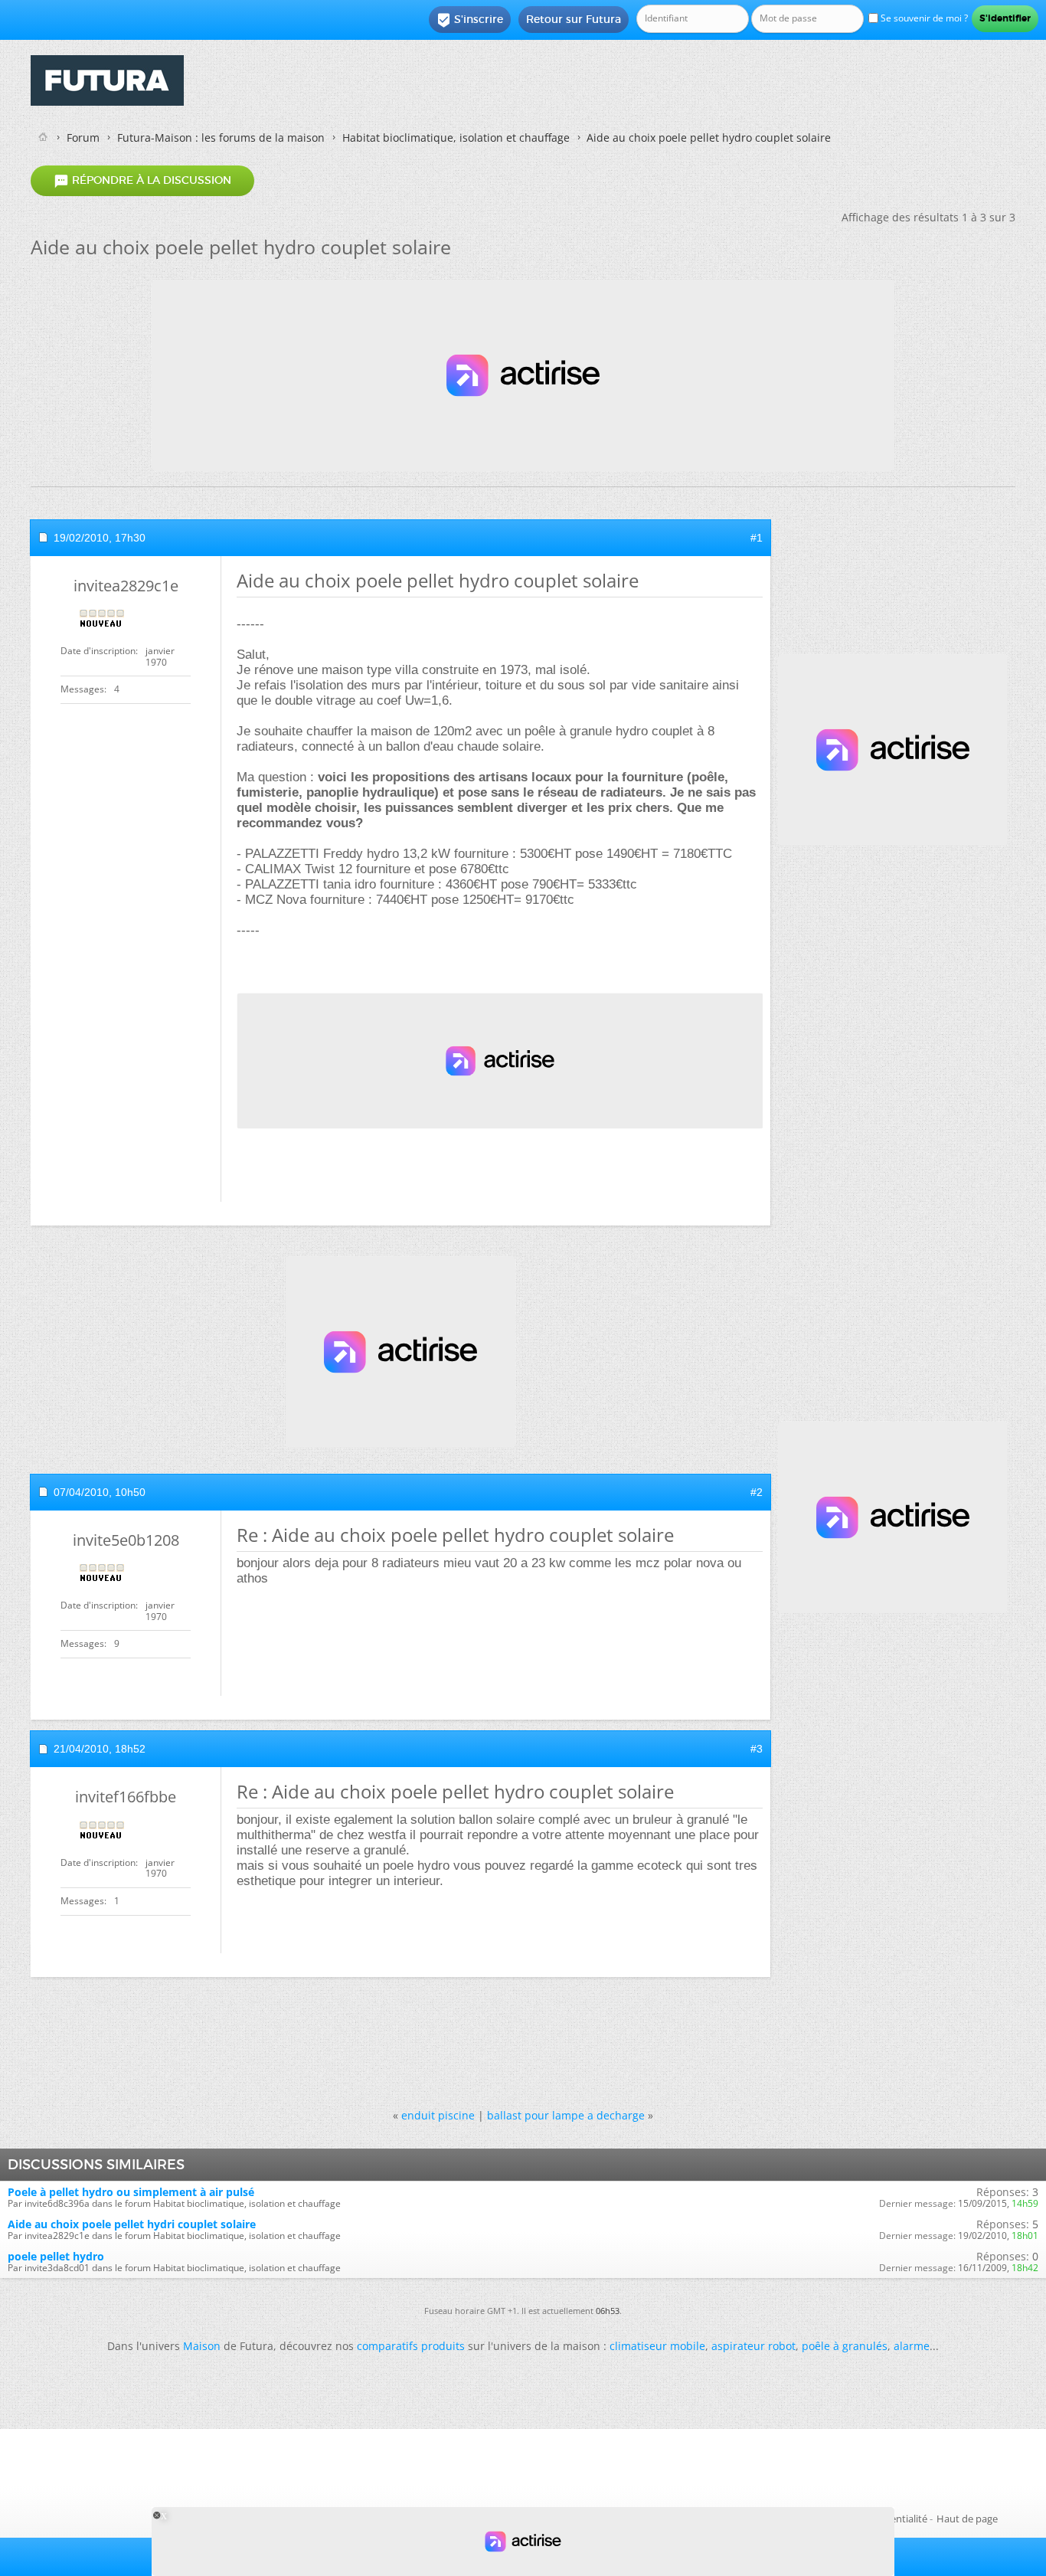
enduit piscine (438, 2115)
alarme (912, 2346)
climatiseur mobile (657, 2346)
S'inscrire (470, 20)
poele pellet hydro (56, 2256)
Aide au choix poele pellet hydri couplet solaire (132, 2224)
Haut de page (967, 2519)
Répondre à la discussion (142, 181)
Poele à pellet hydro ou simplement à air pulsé (131, 2192)
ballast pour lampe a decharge (566, 2115)
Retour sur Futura (574, 19)
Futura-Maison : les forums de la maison (221, 137)
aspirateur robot (753, 2346)
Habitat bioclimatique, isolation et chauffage (456, 137)
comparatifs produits (411, 2346)
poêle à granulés (845, 2346)
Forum (83, 137)
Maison (202, 2346)
